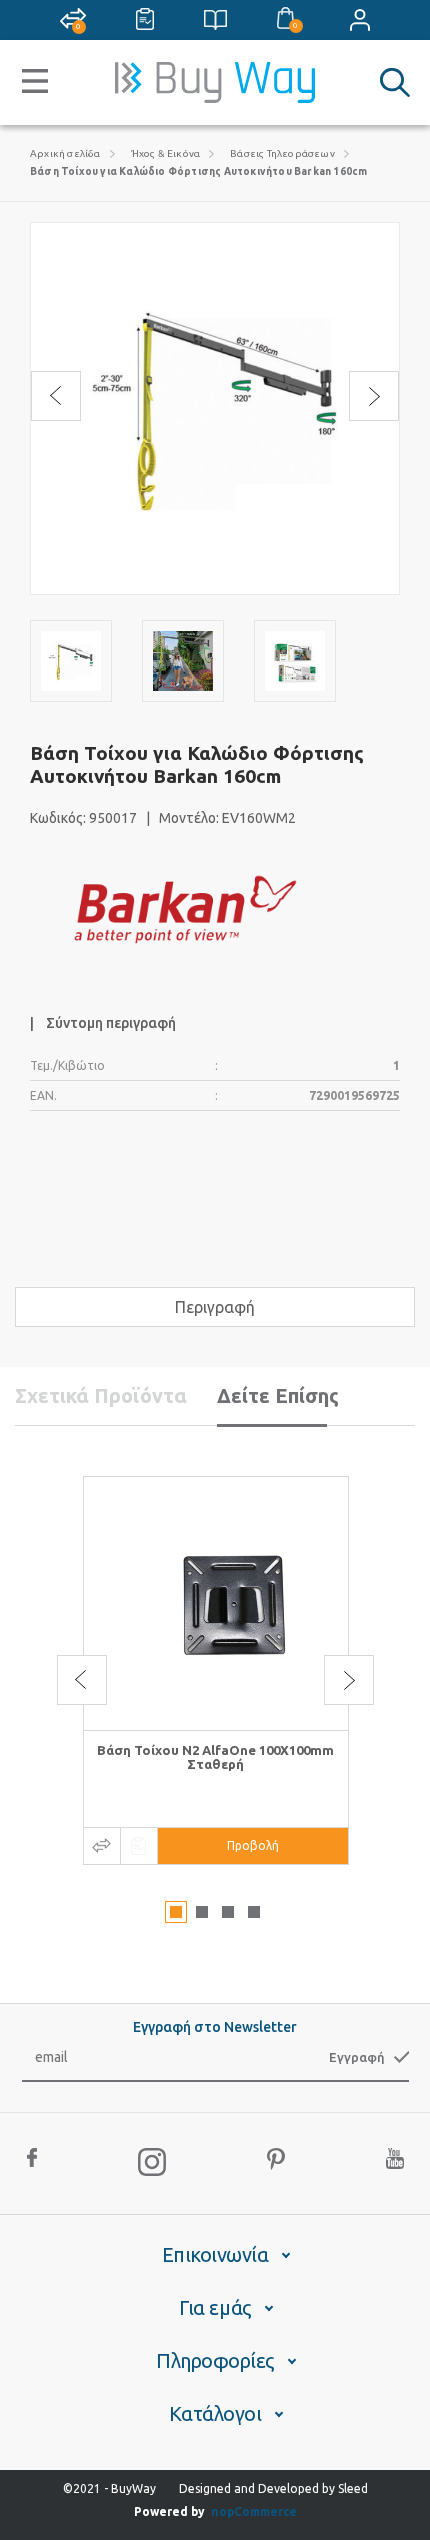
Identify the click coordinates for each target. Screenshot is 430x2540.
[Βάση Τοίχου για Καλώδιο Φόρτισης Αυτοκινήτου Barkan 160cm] (71, 661)
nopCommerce (254, 2511)
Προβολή (253, 1845)
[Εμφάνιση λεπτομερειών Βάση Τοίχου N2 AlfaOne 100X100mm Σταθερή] (216, 1603)
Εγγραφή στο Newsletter (215, 2027)
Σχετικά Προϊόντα (101, 1395)
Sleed (353, 2488)
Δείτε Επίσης (278, 1395)
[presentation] (56, 396)
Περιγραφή (215, 1307)
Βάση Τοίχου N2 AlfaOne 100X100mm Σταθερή (215, 1757)
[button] (176, 1912)
